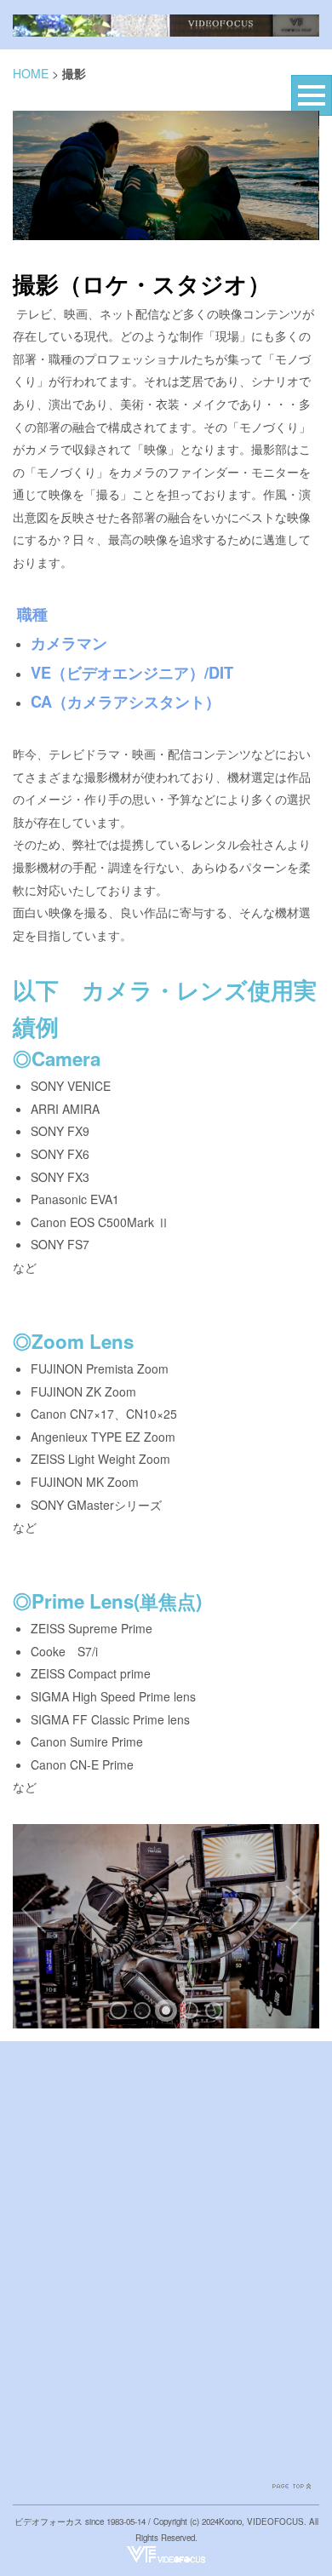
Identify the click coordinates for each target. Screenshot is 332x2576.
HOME (31, 73)
